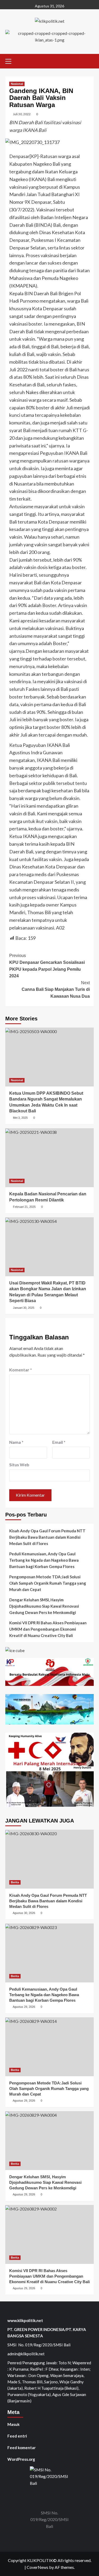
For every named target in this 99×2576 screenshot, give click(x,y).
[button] (11, 61)
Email (59, 1442)
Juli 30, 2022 (22, 114)
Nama (16, 1442)
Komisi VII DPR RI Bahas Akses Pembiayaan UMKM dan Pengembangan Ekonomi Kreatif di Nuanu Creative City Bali (48, 1629)
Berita (15, 1882)
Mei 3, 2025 (20, 1118)
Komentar (21, 1370)
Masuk (13, 2424)
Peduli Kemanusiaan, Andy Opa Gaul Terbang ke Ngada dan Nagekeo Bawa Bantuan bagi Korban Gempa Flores (44, 1560)
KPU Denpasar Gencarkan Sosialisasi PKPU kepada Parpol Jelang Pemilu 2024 (47, 966)
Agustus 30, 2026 (24, 1913)
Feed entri (17, 2436)
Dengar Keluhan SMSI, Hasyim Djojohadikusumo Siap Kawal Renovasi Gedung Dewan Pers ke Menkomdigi (44, 1606)
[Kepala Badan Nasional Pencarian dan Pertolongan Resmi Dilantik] (49, 1158)
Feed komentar (22, 2448)
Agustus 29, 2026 (24, 2007)
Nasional (17, 84)
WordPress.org (21, 2459)
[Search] (90, 60)
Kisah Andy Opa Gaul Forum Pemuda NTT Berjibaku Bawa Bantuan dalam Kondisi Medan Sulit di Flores (47, 1537)
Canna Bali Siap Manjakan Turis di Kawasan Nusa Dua (56, 989)
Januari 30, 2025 (24, 1308)
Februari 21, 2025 (24, 1207)
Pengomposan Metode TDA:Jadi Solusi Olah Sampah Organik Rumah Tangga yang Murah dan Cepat (48, 1583)
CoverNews (37, 2567)
